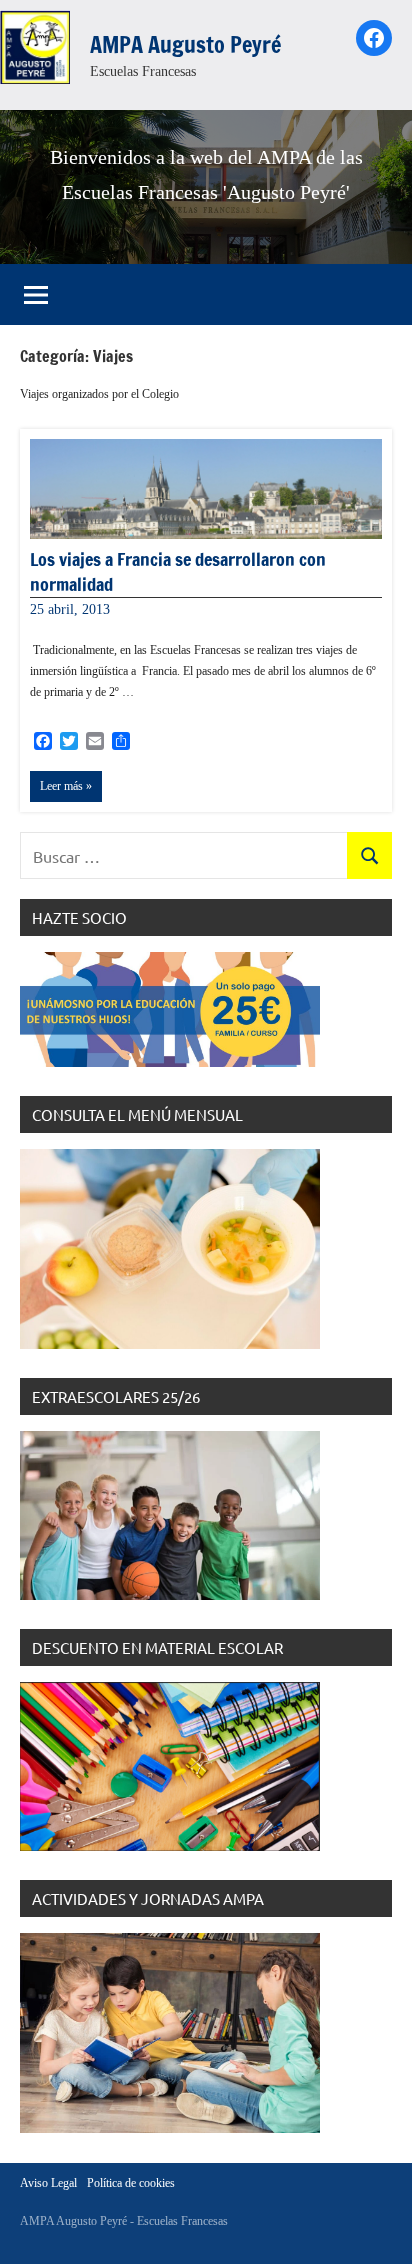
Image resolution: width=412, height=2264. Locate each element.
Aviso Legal (48, 2183)
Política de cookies (131, 2183)
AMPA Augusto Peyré (185, 44)
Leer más (61, 786)
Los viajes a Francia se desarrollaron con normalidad (178, 571)
